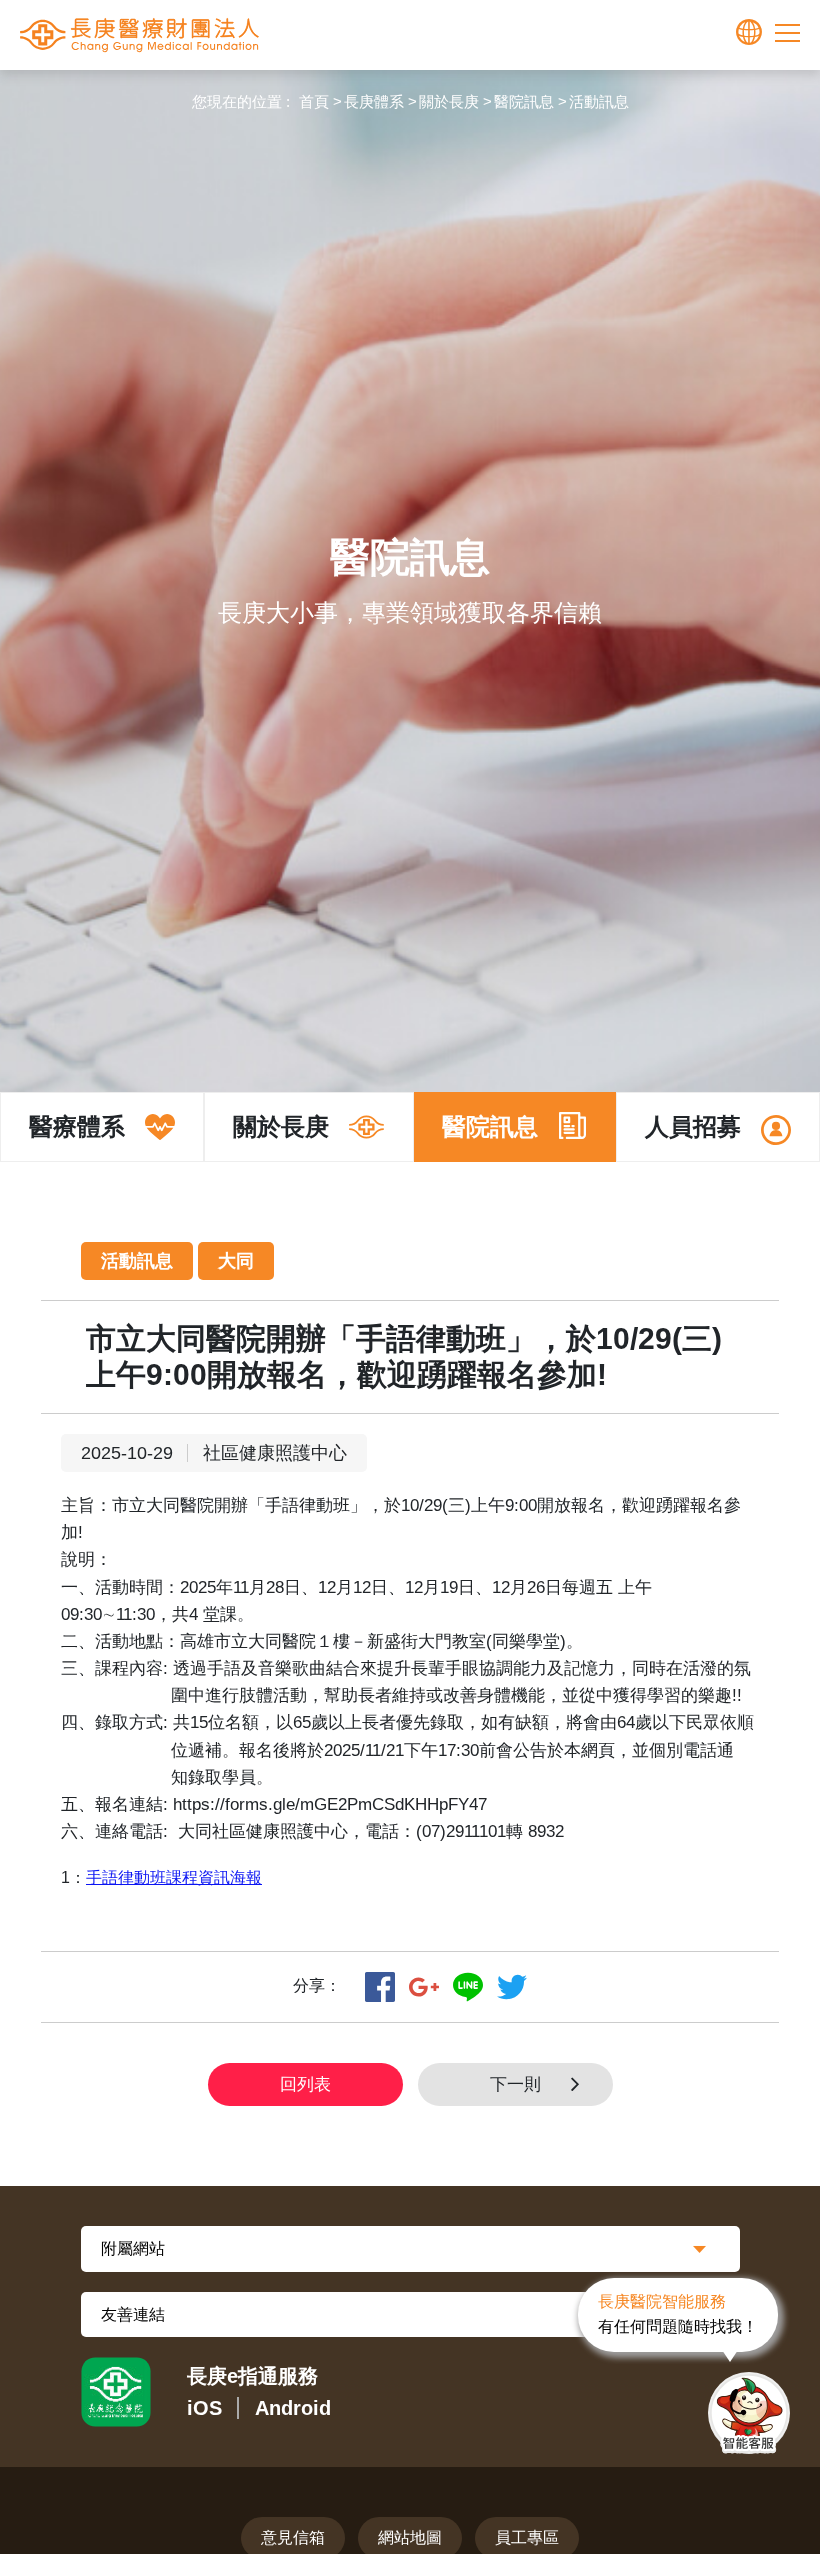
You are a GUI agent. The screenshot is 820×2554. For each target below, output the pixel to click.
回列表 (305, 2084)
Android (293, 2408)
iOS (204, 2408)
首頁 (314, 101)
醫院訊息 (524, 101)
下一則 (515, 2084)
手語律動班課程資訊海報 (174, 1877)
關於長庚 (449, 101)
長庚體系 (374, 101)
